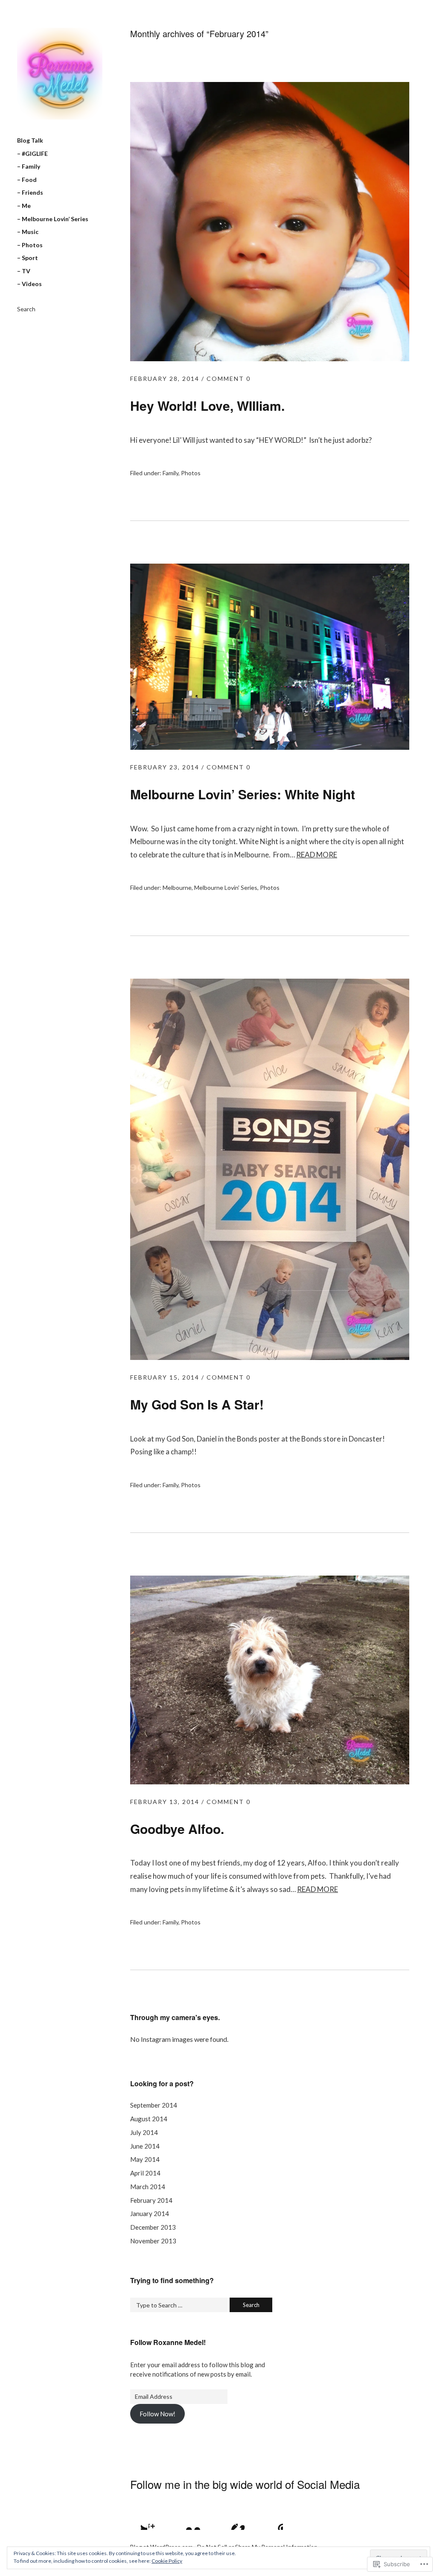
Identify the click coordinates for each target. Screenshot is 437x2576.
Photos (191, 473)
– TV (24, 271)
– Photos (30, 245)
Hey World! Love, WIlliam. (207, 405)
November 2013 (153, 2241)
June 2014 (145, 2146)
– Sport (28, 258)
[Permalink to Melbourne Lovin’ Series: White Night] (270, 747)
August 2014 (149, 2119)
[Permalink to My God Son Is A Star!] (270, 1357)
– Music (28, 232)
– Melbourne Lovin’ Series (53, 219)
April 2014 (145, 2173)
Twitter (137, 2519)
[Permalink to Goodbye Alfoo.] (270, 1782)
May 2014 (145, 2159)
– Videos (29, 284)
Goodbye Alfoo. (177, 1829)
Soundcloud (250, 2519)
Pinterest (227, 2519)
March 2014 (148, 2187)
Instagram (159, 2519)
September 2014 (154, 2105)
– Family (29, 166)
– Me (24, 206)
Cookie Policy (167, 2561)
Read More (317, 855)
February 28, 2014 (165, 379)
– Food (27, 180)
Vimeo (204, 2519)
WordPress (272, 2519)
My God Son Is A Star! (197, 1404)
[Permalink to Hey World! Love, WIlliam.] (270, 358)
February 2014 (151, 2200)
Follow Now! (157, 2414)
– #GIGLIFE (32, 154)
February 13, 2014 (165, 1802)
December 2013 (153, 2227)
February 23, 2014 (165, 767)
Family (170, 473)
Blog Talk (30, 140)
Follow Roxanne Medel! (168, 2342)
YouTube (182, 2519)
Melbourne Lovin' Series (226, 887)
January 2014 (150, 2213)
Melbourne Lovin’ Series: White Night (243, 794)
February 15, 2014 (165, 1377)
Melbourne (177, 887)
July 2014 (144, 2132)
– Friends (30, 192)
